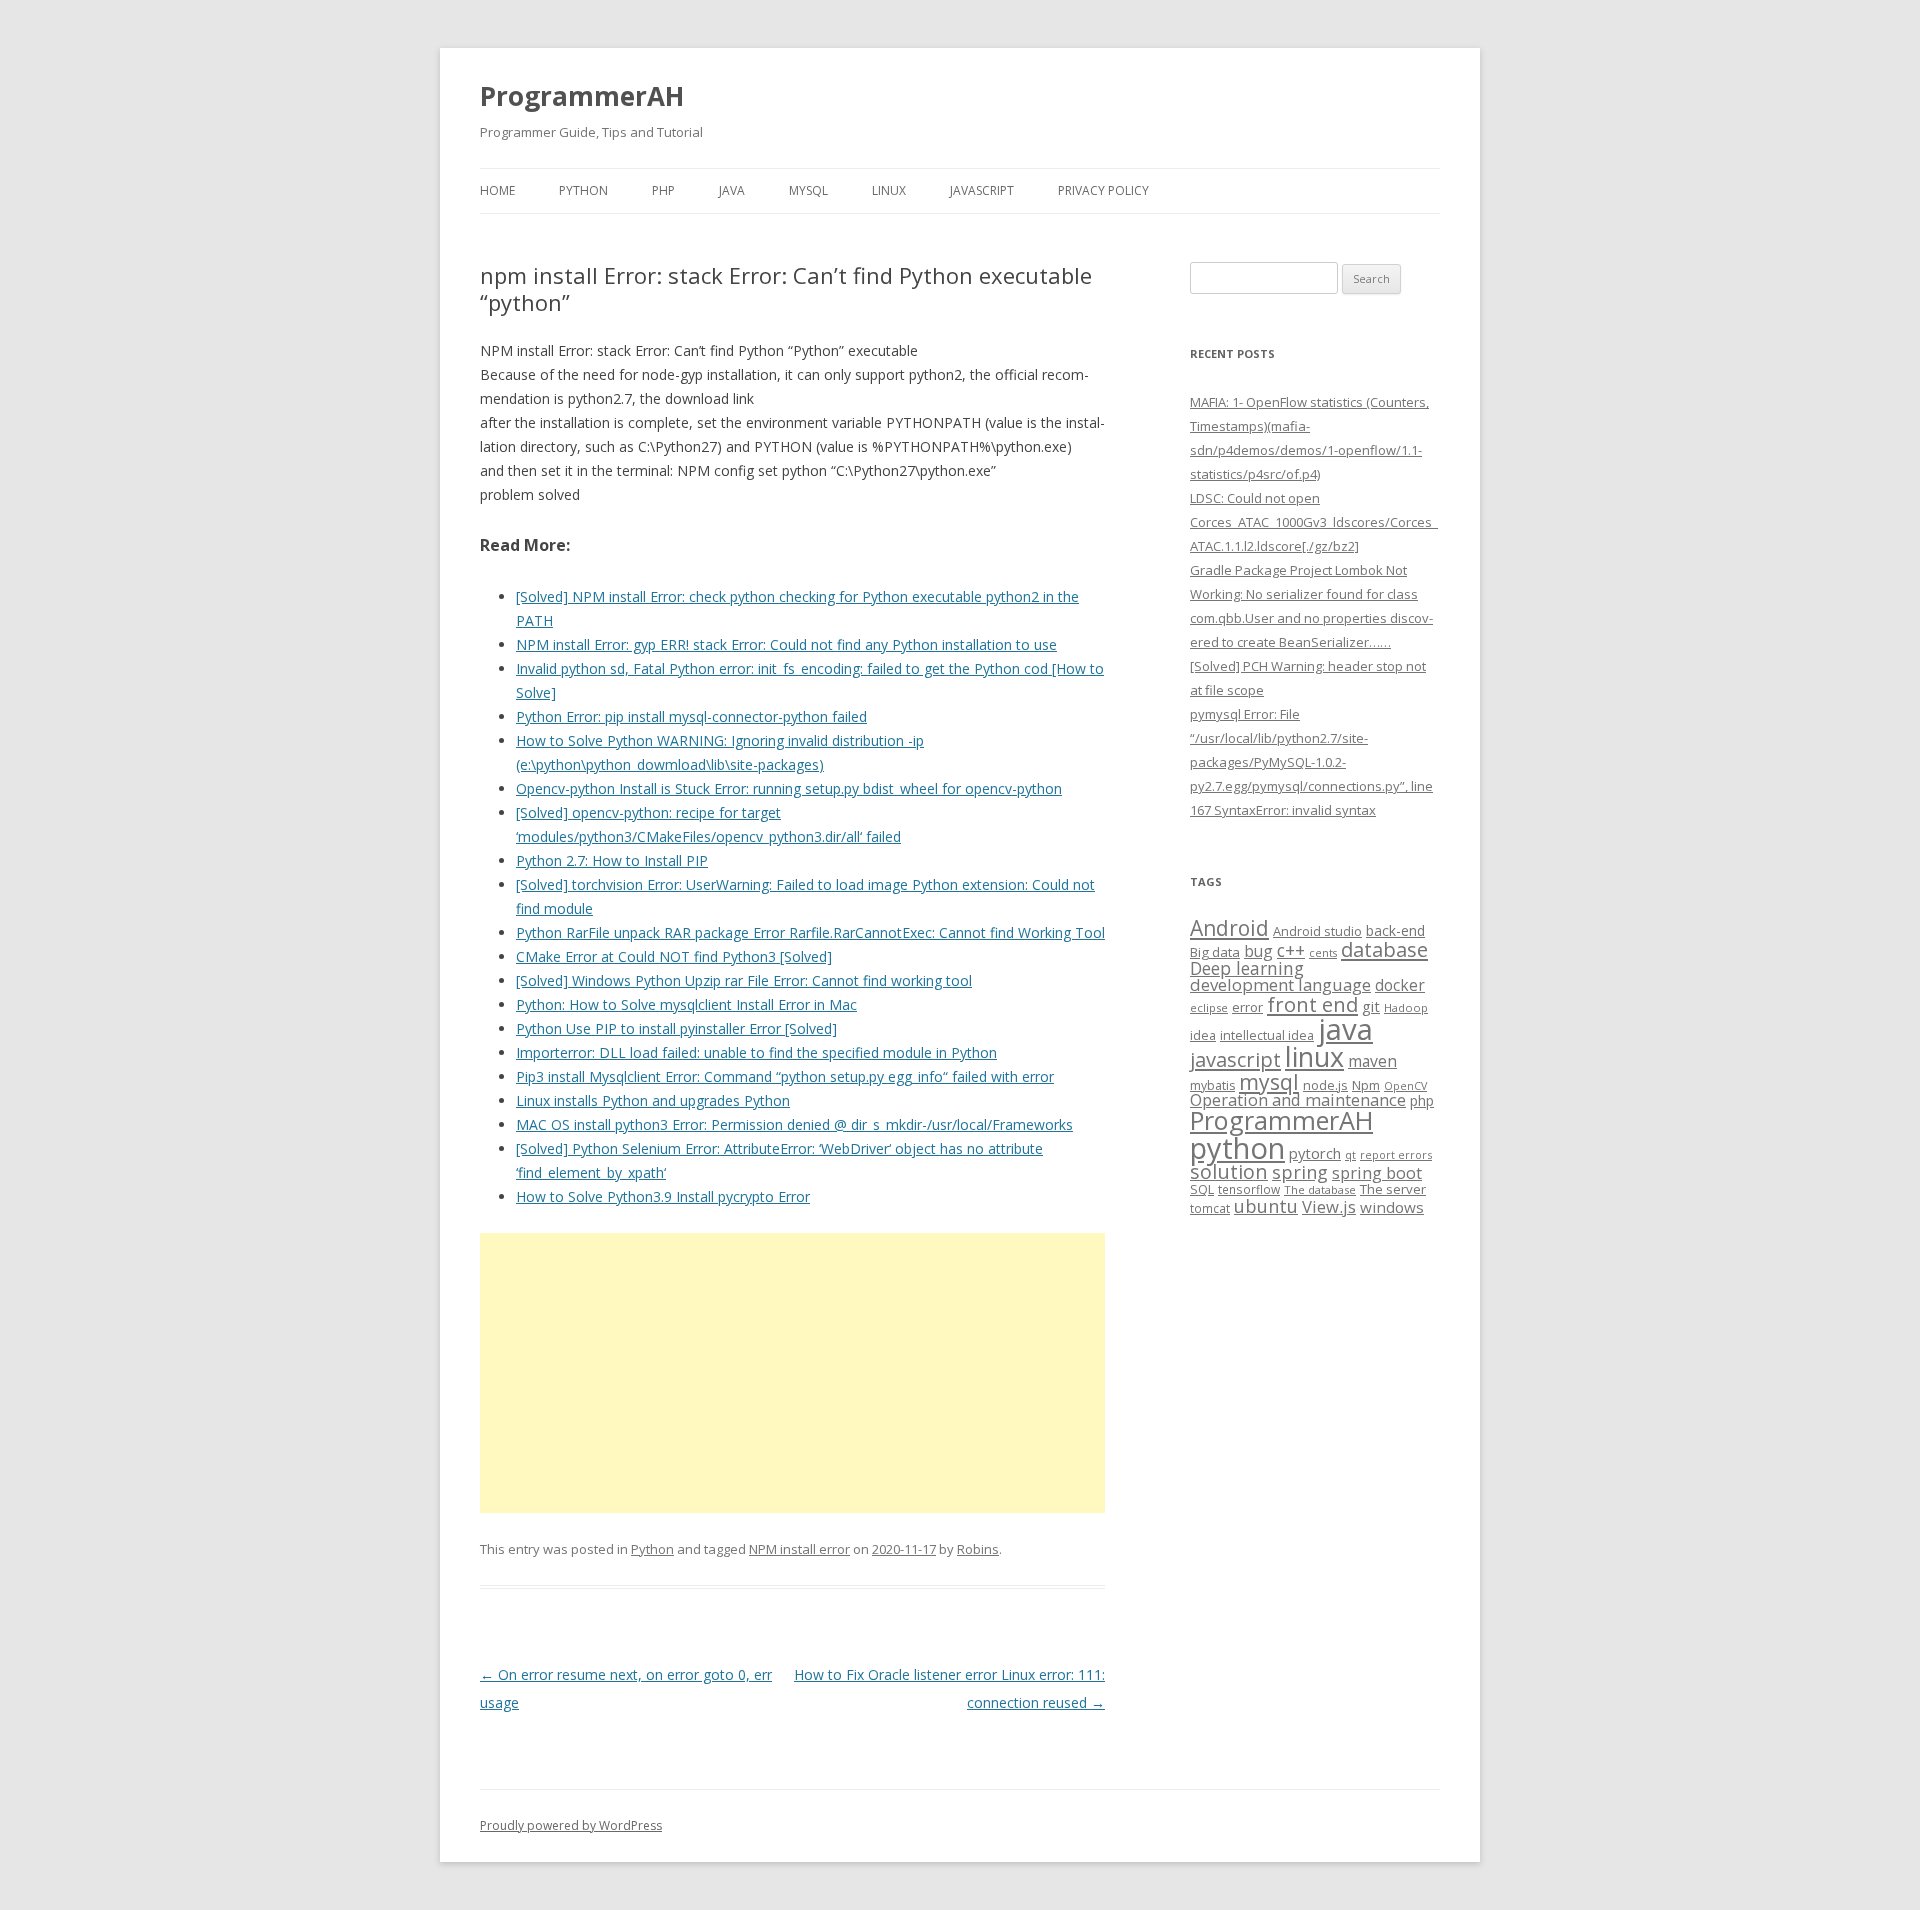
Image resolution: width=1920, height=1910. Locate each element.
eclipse (1209, 1007)
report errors (1396, 1154)
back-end (1395, 930)
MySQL (808, 190)
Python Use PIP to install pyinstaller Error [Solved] (676, 1028)
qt (1350, 1154)
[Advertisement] (792, 1373)
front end (1312, 1004)
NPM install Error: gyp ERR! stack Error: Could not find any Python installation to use (786, 644)
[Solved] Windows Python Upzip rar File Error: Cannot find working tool (744, 980)
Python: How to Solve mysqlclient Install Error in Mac (686, 1004)
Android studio (1317, 931)
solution (1229, 1171)
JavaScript (982, 190)
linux (1314, 1056)
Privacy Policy (1103, 190)
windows (1392, 1207)
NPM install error (799, 1549)
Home (497, 190)
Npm (1366, 1085)
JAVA (732, 190)
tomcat (1210, 1208)
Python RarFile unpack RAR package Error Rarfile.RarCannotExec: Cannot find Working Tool (810, 932)
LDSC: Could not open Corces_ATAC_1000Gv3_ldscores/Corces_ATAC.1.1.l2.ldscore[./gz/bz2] (1314, 522)
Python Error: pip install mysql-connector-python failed (691, 716)
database (1384, 949)
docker (1400, 985)
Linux (889, 190)
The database (1320, 1189)
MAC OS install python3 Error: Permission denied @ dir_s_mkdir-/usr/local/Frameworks (794, 1124)
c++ (1291, 950)
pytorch (1315, 1153)
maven (1372, 1061)
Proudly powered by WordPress (571, 1825)
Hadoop (1406, 1007)
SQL (1202, 1189)
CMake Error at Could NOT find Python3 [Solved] (674, 956)
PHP (663, 190)
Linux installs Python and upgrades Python (653, 1100)
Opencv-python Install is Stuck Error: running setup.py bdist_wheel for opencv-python (789, 788)
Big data (1215, 952)
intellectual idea (1267, 1035)
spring (1300, 1171)
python (1237, 1147)
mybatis (1212, 1085)
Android (1229, 928)
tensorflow (1249, 1189)
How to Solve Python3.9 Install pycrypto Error (663, 1196)
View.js (1329, 1206)
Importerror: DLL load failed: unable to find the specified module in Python (756, 1052)
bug (1258, 951)
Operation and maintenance (1298, 1100)
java (1345, 1029)
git (1371, 1006)
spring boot (1377, 1173)
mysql (1269, 1081)
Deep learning (1247, 968)
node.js (1325, 1085)
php (1422, 1100)
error (1247, 1007)
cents (1323, 952)
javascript (1235, 1059)
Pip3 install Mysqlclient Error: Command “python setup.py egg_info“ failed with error (785, 1076)
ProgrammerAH (582, 96)
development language (1280, 984)
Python (583, 190)
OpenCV (1405, 1086)
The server (1393, 1189)
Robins (978, 1549)
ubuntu (1266, 1205)
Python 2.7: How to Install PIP (612, 860)
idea (1203, 1035)
